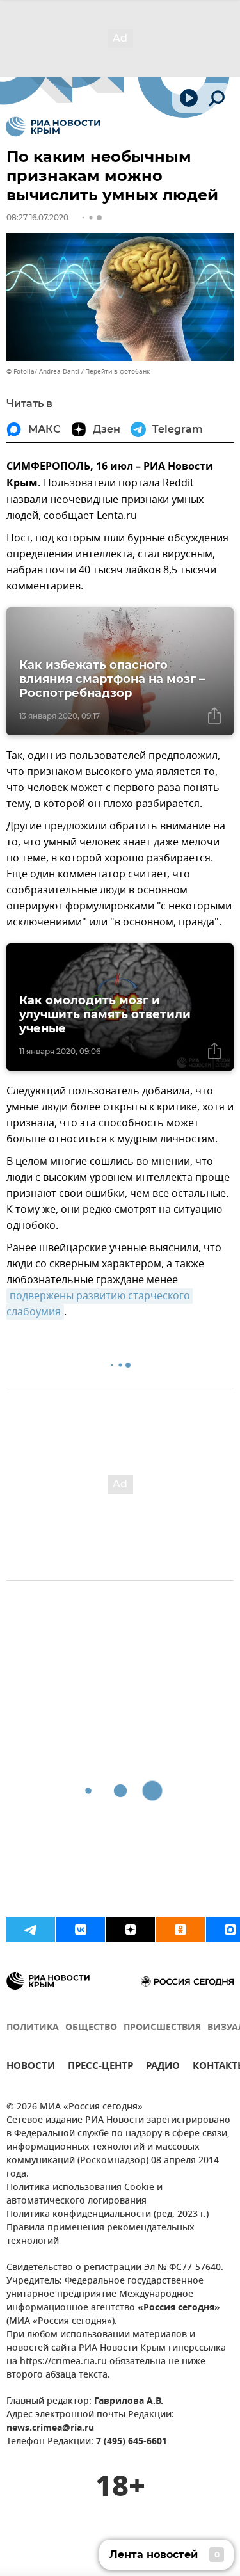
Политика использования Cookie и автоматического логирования (84, 2195)
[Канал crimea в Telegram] (31, 1930)
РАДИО (163, 2068)
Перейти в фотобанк (117, 372)
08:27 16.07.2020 (37, 217)
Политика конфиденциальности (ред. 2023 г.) (108, 2215)
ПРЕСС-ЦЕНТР (100, 2068)
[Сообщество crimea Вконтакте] (81, 1930)
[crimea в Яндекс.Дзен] (131, 1930)
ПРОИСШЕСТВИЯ (162, 2028)
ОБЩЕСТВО (91, 2028)
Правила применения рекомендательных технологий (100, 2235)
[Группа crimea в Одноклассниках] (180, 1930)
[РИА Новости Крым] (53, 127)
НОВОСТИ (31, 2068)
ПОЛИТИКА (33, 2028)
